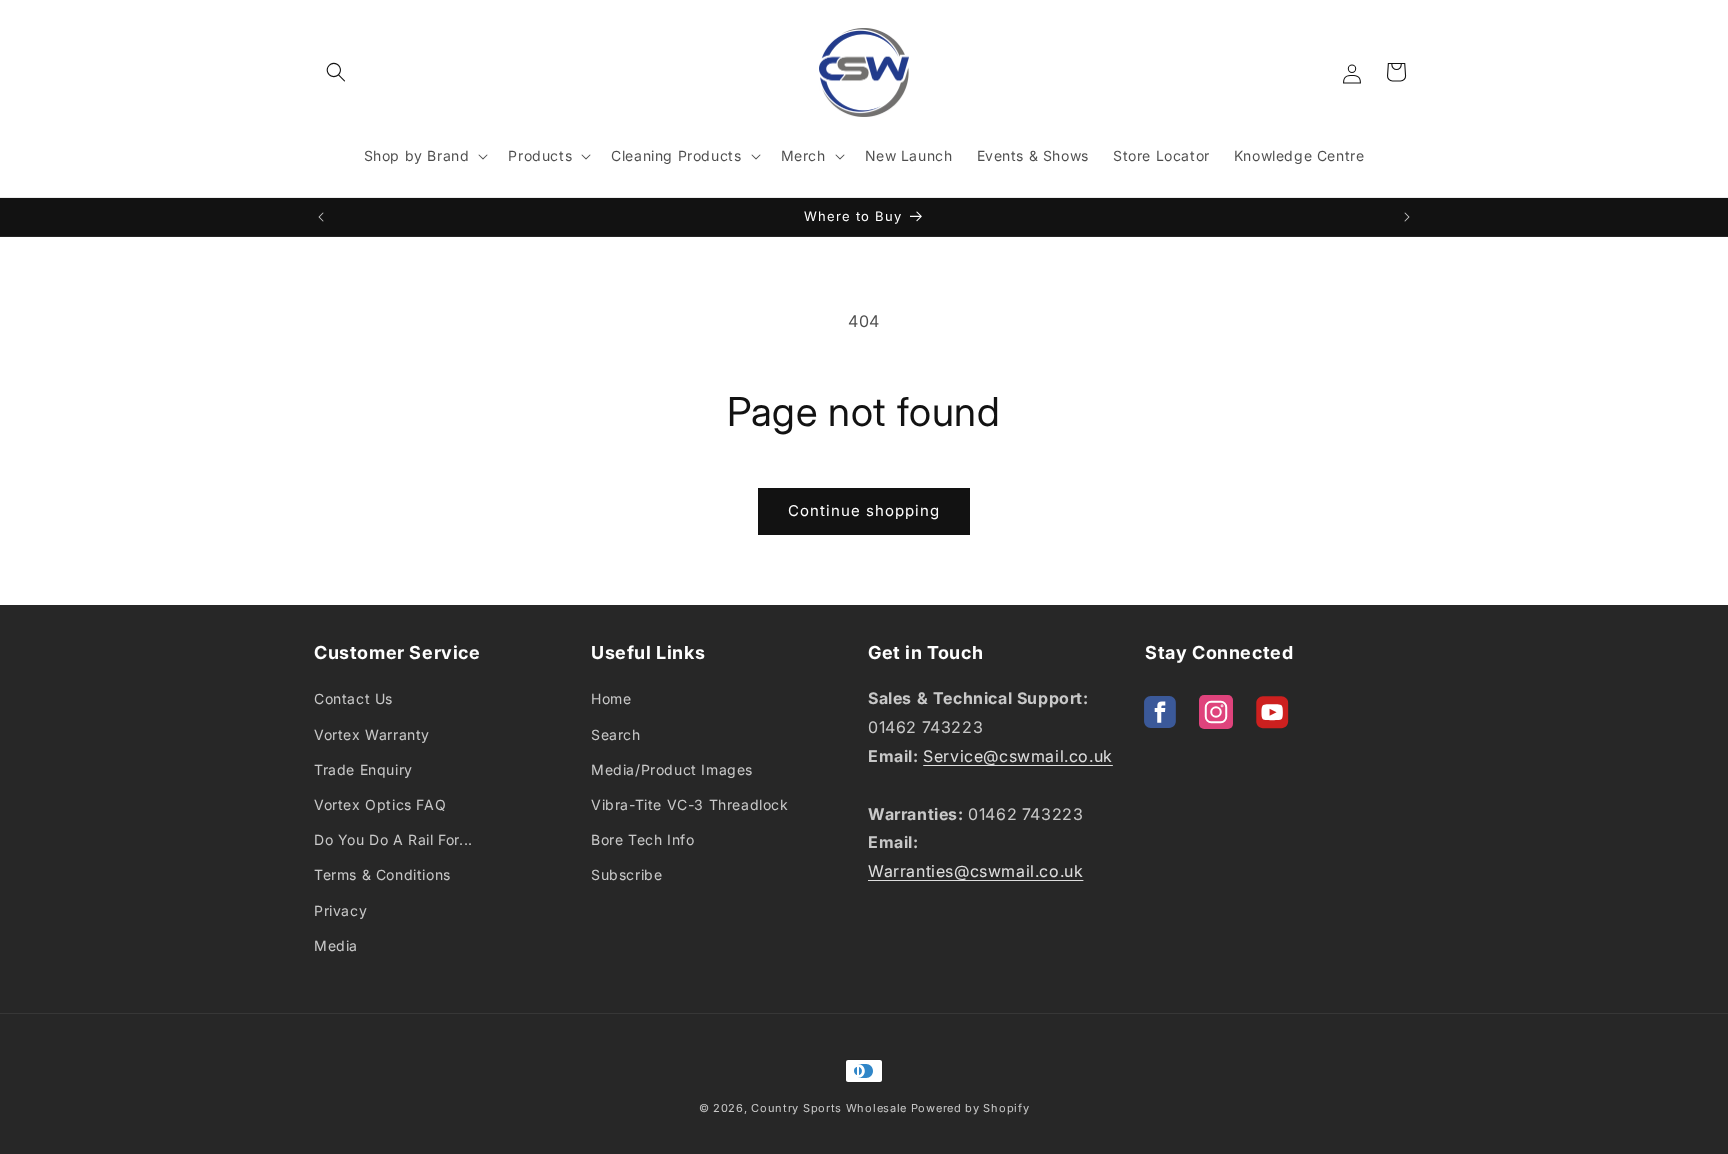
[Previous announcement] (321, 217)
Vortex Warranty (372, 734)
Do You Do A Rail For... (393, 839)
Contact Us (353, 698)
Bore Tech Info (642, 839)
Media (336, 945)
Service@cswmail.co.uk (1018, 756)
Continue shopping (864, 510)
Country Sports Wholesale (829, 1108)
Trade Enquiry (363, 769)
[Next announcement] (1407, 217)
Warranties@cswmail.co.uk (975, 871)
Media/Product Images (672, 769)
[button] (336, 72)
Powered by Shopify (970, 1108)
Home (611, 698)
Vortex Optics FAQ (380, 804)
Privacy (340, 910)
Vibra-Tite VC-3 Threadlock (690, 804)
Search (616, 734)
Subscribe (626, 874)
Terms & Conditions (382, 874)
